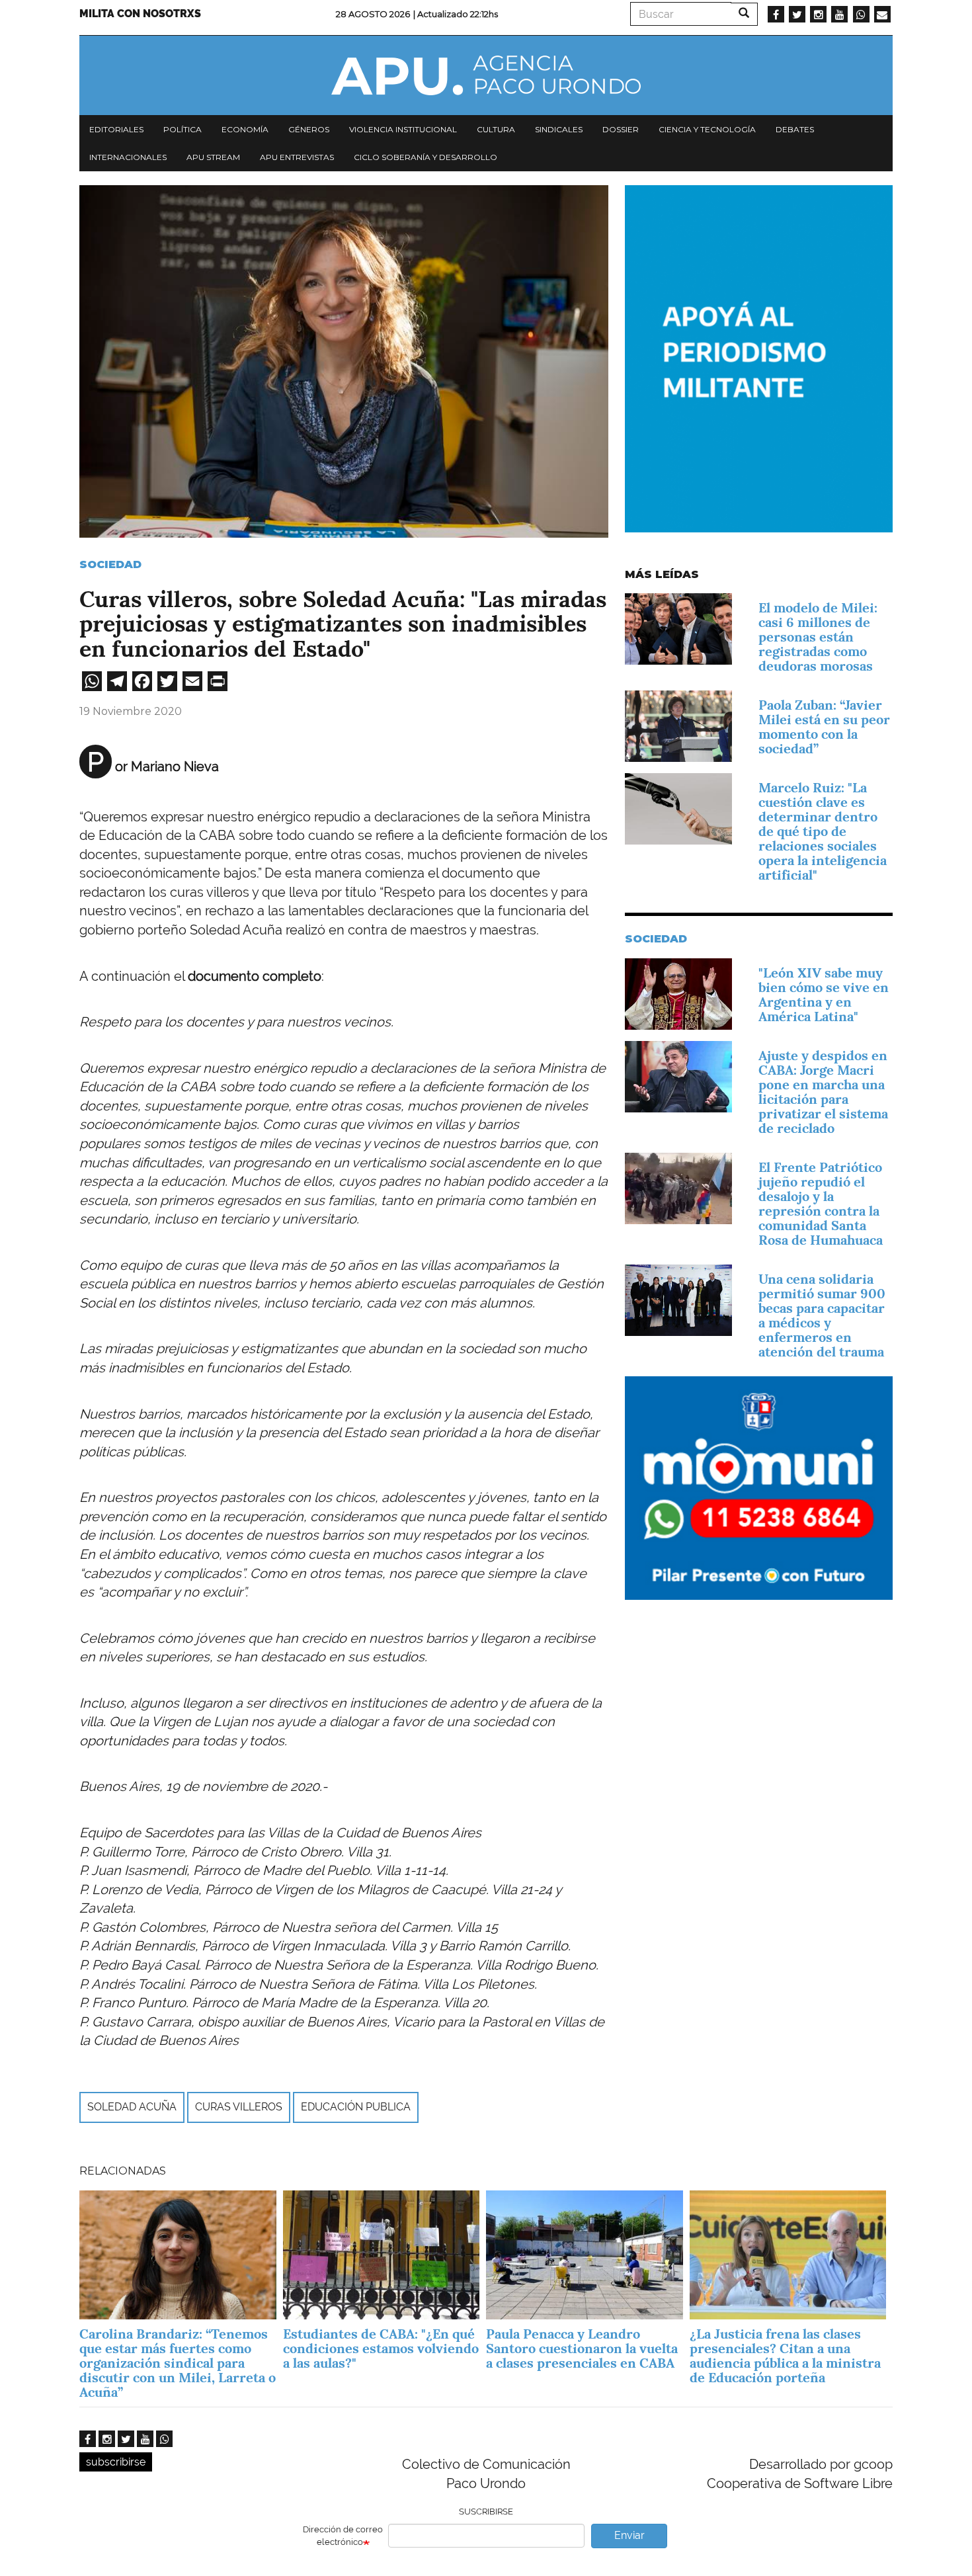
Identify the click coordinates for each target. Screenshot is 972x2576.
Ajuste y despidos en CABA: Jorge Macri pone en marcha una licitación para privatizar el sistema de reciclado (823, 1092)
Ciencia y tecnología (707, 129)
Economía (245, 129)
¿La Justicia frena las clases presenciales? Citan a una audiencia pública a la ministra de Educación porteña (785, 2356)
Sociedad (110, 564)
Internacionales (128, 157)
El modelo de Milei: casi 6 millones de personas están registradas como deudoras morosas (818, 637)
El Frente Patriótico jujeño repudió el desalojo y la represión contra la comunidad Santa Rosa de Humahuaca (821, 1204)
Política (182, 129)
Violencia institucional (403, 129)
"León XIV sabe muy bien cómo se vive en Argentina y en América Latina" (824, 995)
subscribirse (116, 2462)
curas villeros (239, 2107)
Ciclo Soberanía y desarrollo (425, 157)
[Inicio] (486, 75)
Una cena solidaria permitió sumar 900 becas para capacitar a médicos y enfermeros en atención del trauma (822, 1315)
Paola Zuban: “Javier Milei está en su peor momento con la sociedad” (824, 727)
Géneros (309, 129)
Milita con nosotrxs (140, 14)
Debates (795, 129)
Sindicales (559, 129)
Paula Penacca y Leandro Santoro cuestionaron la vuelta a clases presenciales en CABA (582, 2348)
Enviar (629, 2535)
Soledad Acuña (132, 2107)
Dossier (621, 129)
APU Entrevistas (297, 157)
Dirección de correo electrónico (343, 2536)
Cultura (496, 129)
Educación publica (356, 2107)
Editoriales (116, 129)
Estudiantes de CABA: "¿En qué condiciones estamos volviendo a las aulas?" (381, 2348)
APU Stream (213, 157)
